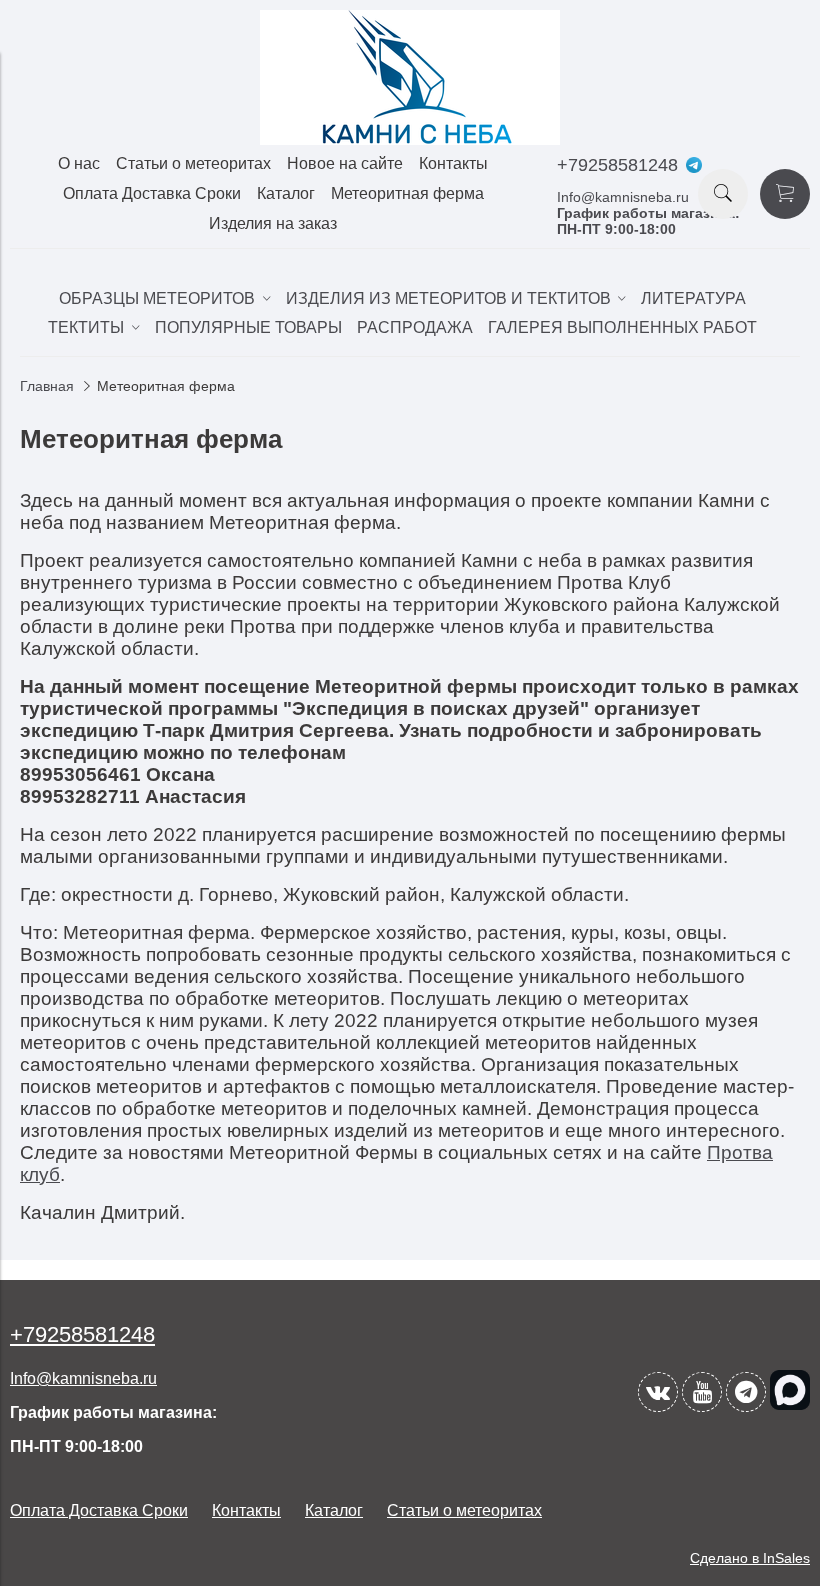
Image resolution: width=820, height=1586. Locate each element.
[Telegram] (746, 1392)
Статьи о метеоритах (193, 163)
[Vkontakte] (658, 1392)
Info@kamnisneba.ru (623, 197)
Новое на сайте (345, 163)
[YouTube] (702, 1392)
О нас (79, 163)
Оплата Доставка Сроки (152, 193)
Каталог (286, 193)
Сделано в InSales (750, 1558)
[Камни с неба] (410, 139)
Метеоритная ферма (407, 193)
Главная (47, 386)
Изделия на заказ (273, 223)
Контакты (453, 163)
